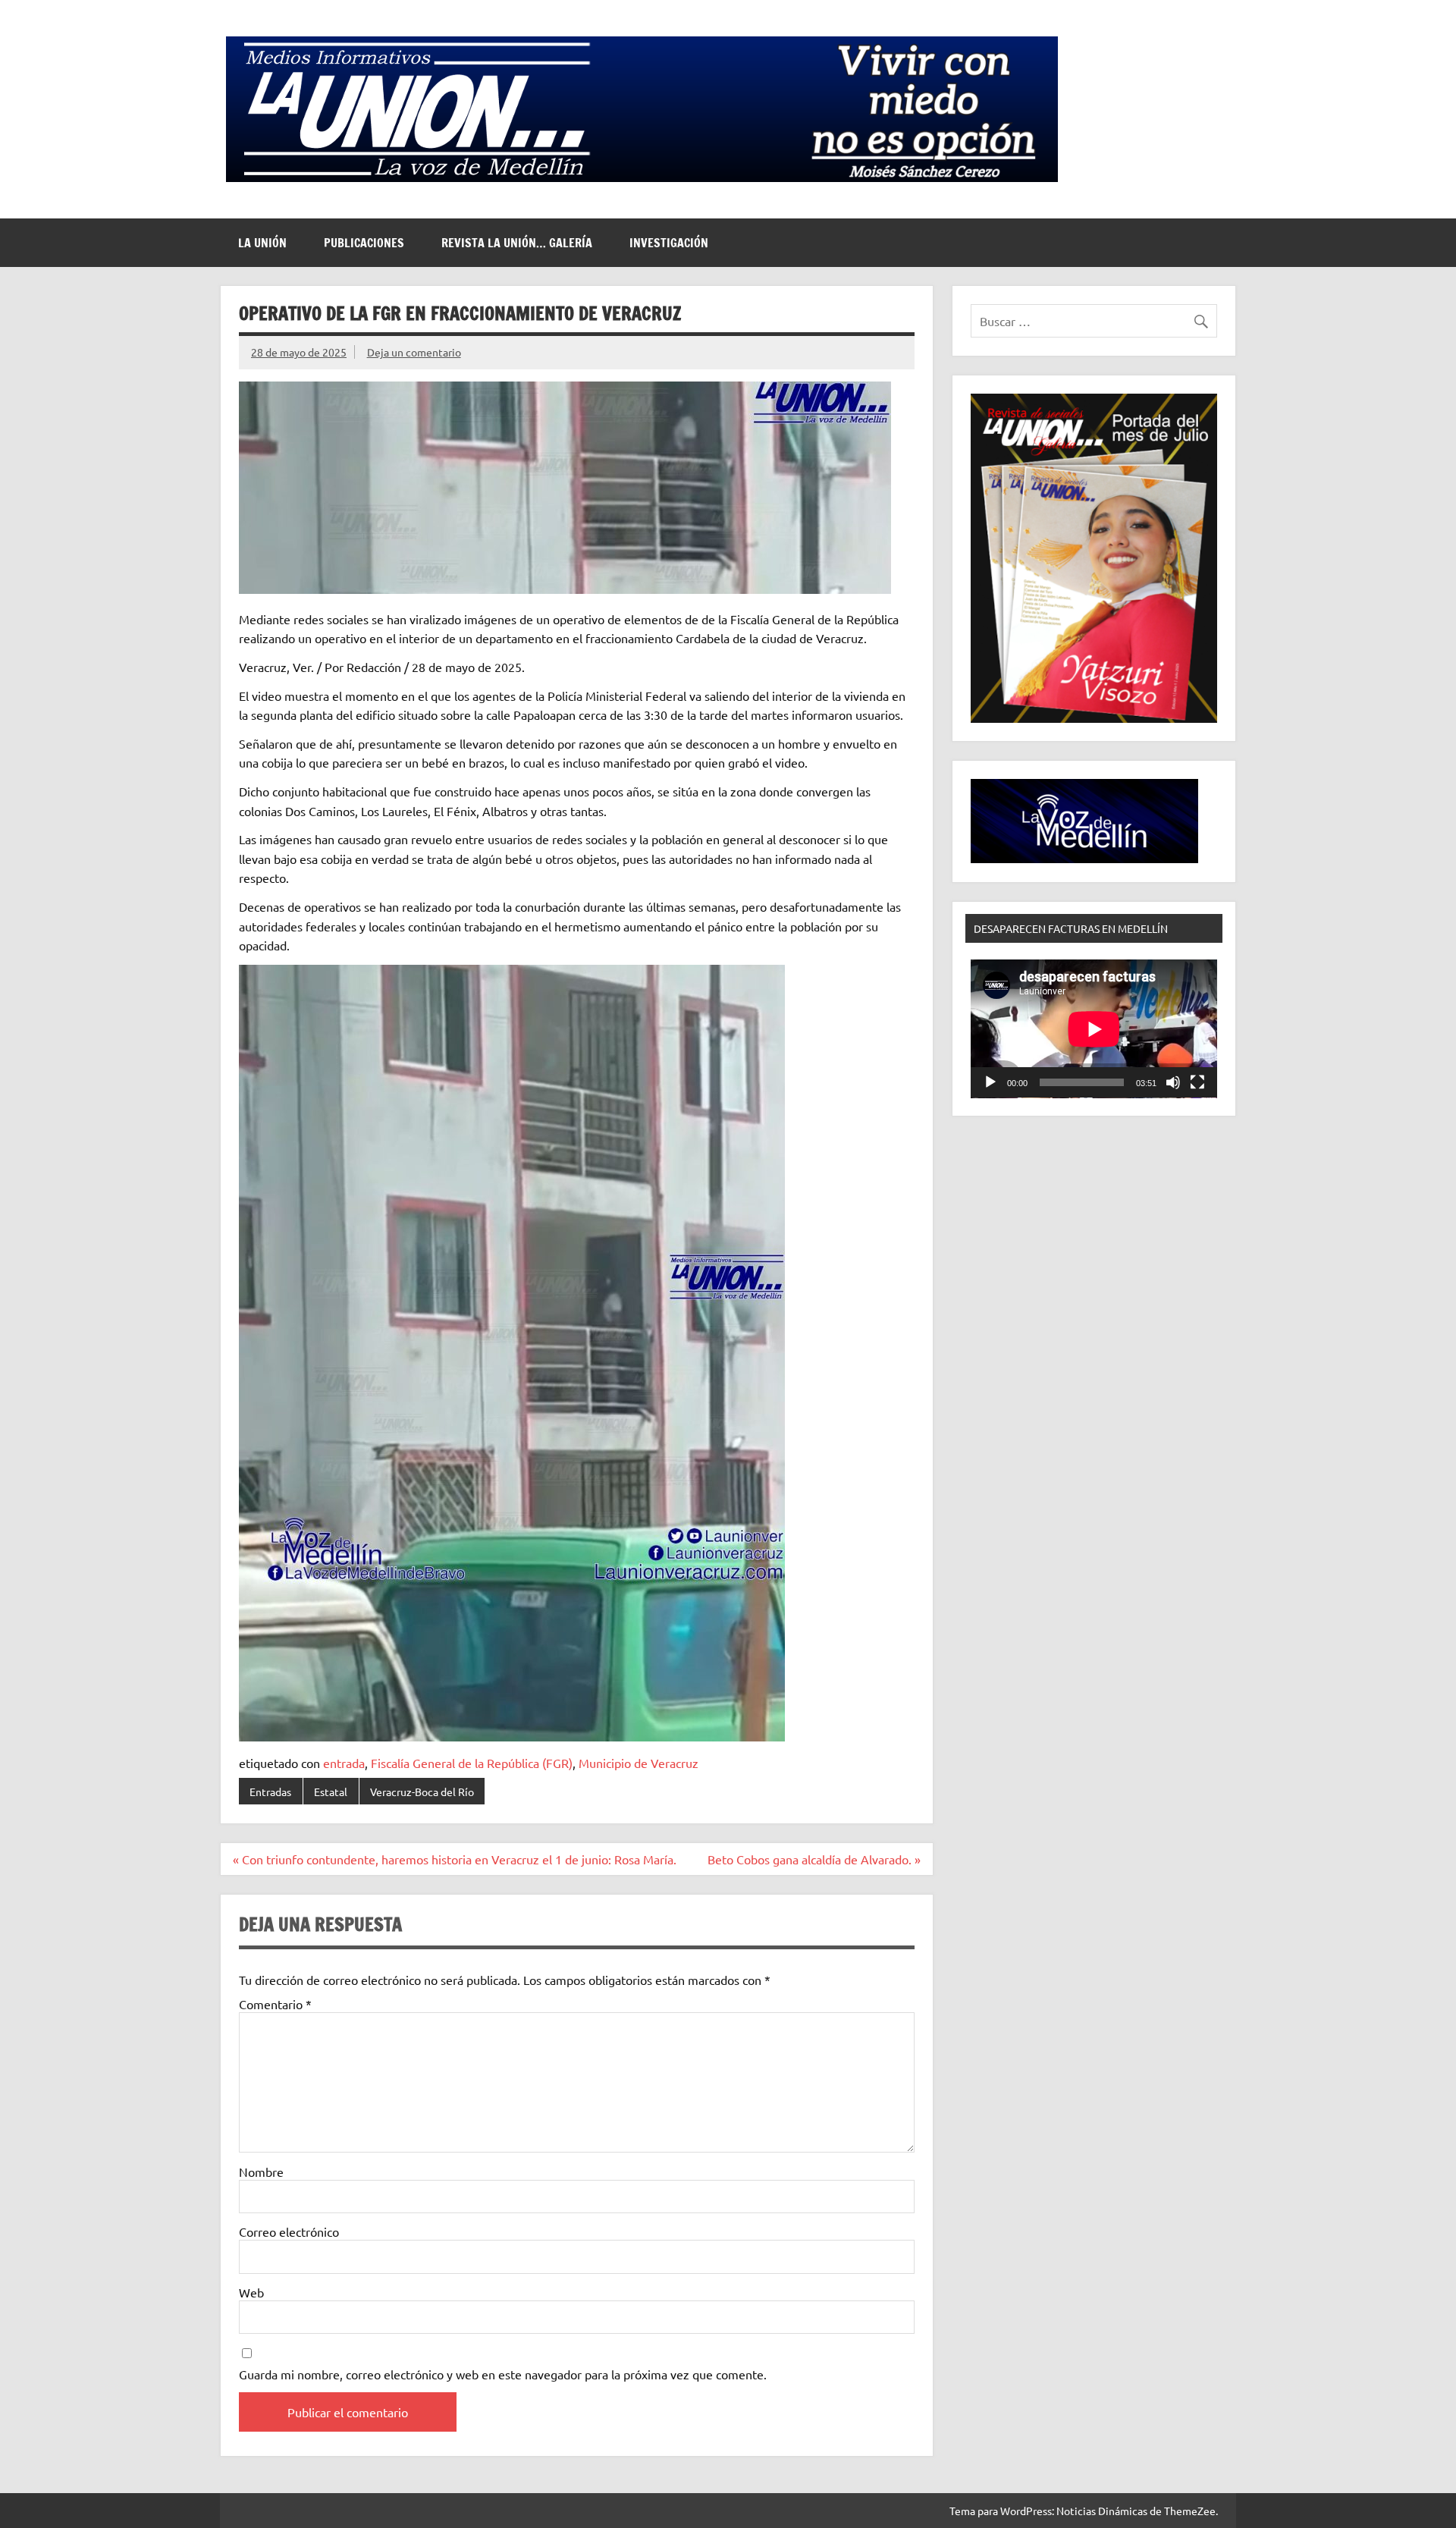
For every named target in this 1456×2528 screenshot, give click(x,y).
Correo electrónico (289, 2231)
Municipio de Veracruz (639, 1763)
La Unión (262, 243)
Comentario (275, 2004)
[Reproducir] (990, 1082)
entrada (344, 1763)
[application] (1094, 1029)
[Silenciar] (1173, 1082)
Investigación (669, 243)
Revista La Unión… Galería (517, 243)
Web (251, 2292)
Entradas (270, 1792)
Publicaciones (364, 243)
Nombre (261, 2172)
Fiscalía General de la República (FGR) (472, 1763)
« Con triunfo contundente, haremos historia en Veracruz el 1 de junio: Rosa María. (455, 1859)
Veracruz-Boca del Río (422, 1792)
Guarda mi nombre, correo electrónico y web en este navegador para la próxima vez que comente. (503, 2374)
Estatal (331, 1792)
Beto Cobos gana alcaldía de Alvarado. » (814, 1859)
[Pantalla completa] (1197, 1082)
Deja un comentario (414, 352)
